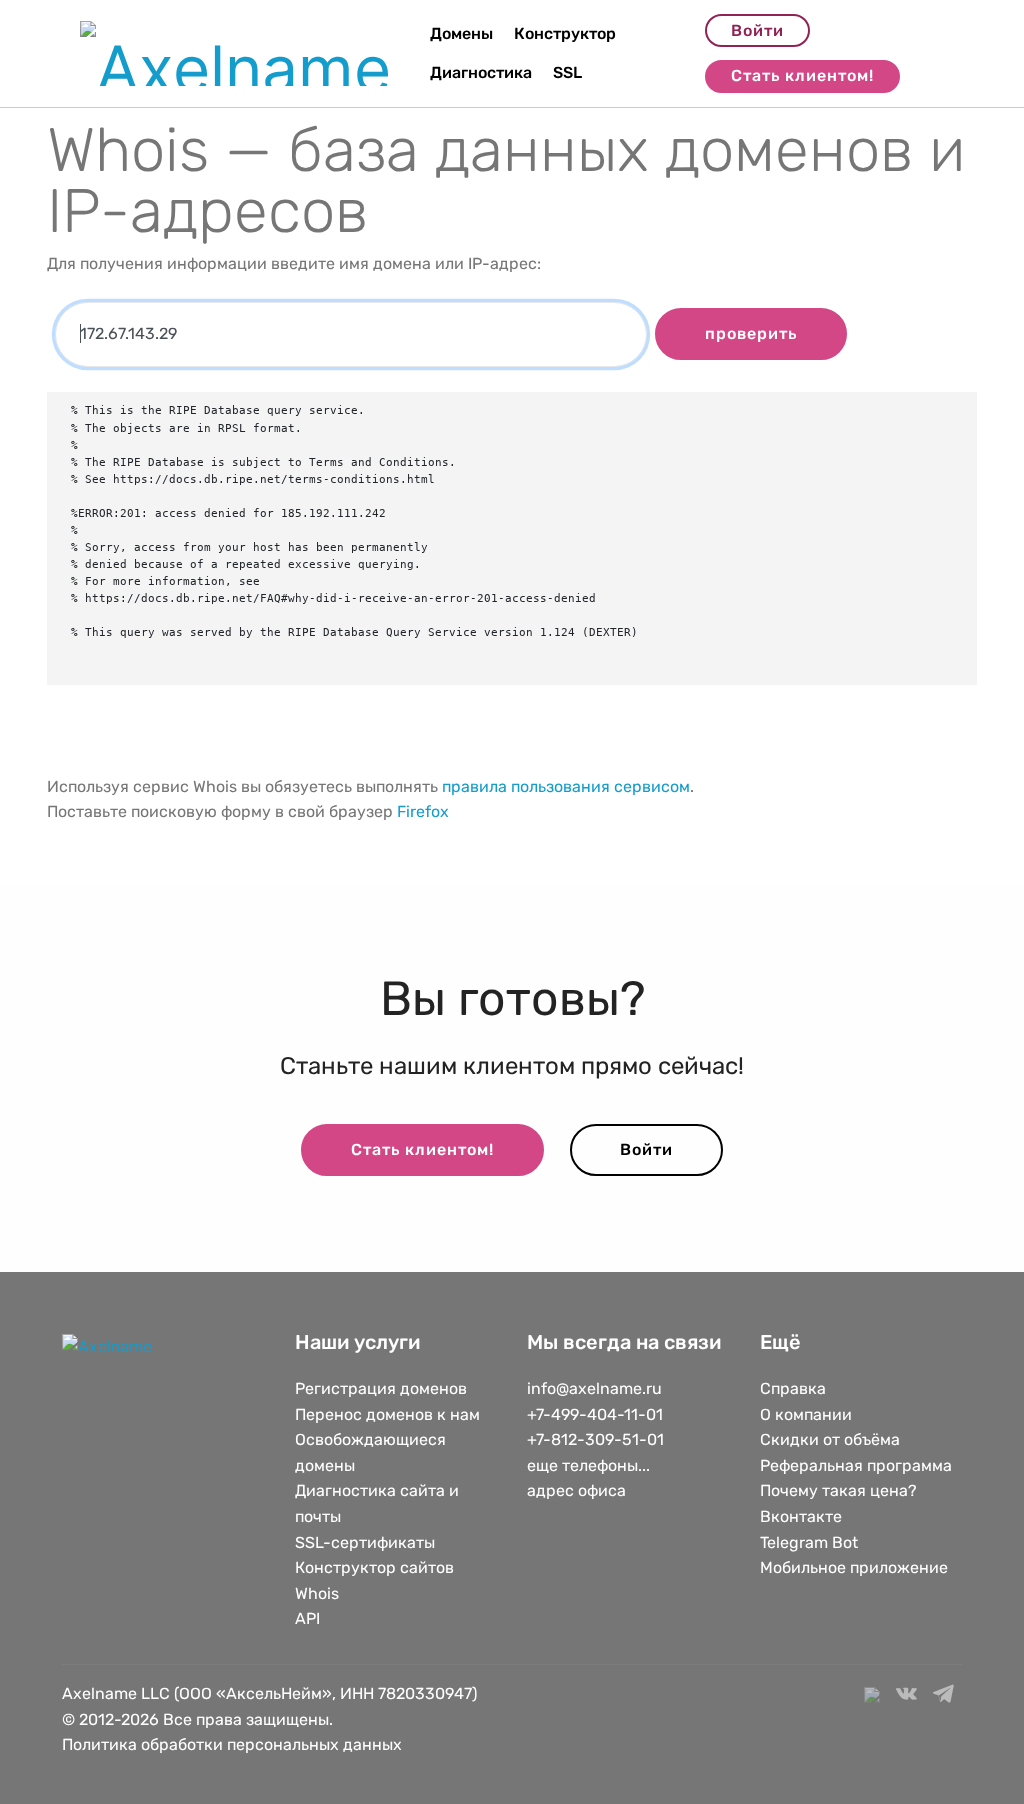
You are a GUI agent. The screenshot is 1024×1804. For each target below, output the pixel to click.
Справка (793, 1388)
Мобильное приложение (854, 1567)
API (307, 1618)
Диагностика (481, 72)
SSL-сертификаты (367, 1542)
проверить (751, 333)
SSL (567, 72)
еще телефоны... (588, 1465)
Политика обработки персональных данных (232, 1744)
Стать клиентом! (802, 75)
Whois (317, 1593)
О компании (806, 1414)
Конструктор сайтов (374, 1567)
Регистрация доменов (381, 1388)
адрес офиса (576, 1490)
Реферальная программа (856, 1465)
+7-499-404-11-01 (595, 1414)
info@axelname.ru (594, 1388)
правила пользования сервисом (566, 786)
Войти (757, 30)
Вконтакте (801, 1516)
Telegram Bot (809, 1542)
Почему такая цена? (838, 1490)
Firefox (423, 811)
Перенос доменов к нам (387, 1414)
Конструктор (565, 33)
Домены (461, 33)
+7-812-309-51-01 (595, 1439)
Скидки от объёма (830, 1439)
